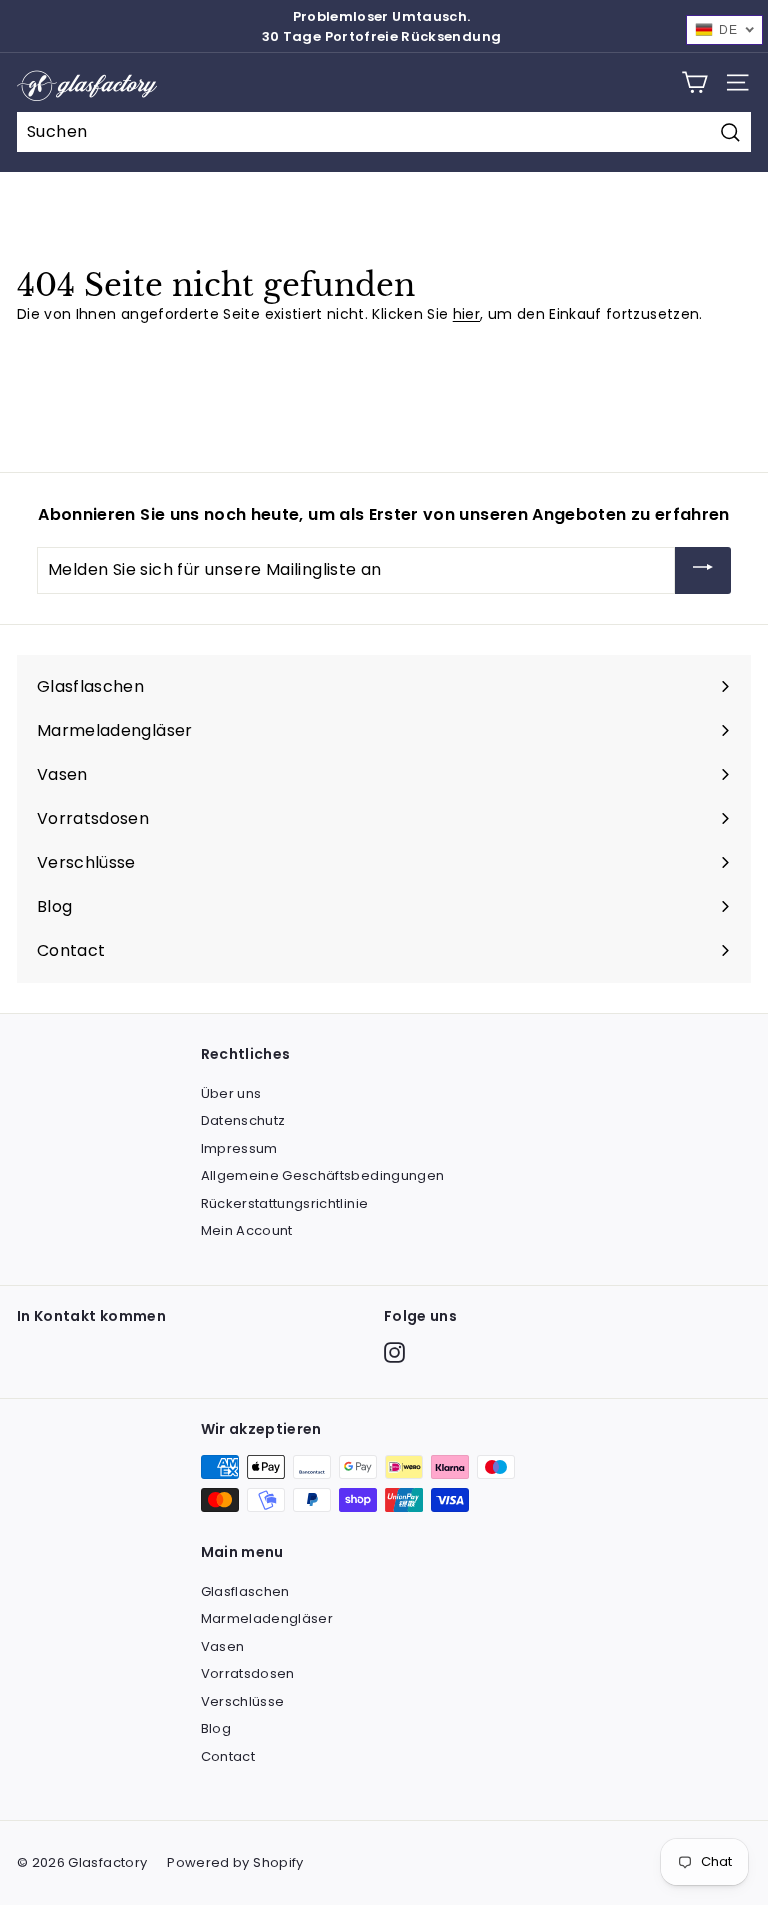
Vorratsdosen (248, 1673)
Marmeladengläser (267, 1618)
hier (466, 314)
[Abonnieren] (703, 570)
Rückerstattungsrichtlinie (285, 1203)
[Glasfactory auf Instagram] (394, 1352)
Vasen (223, 1646)
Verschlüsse (243, 1701)
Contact (228, 1756)
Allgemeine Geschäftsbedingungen (323, 1175)
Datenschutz (243, 1120)
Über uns (231, 1093)
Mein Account (247, 1230)
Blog (216, 1728)
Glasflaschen (245, 1591)
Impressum (239, 1148)
